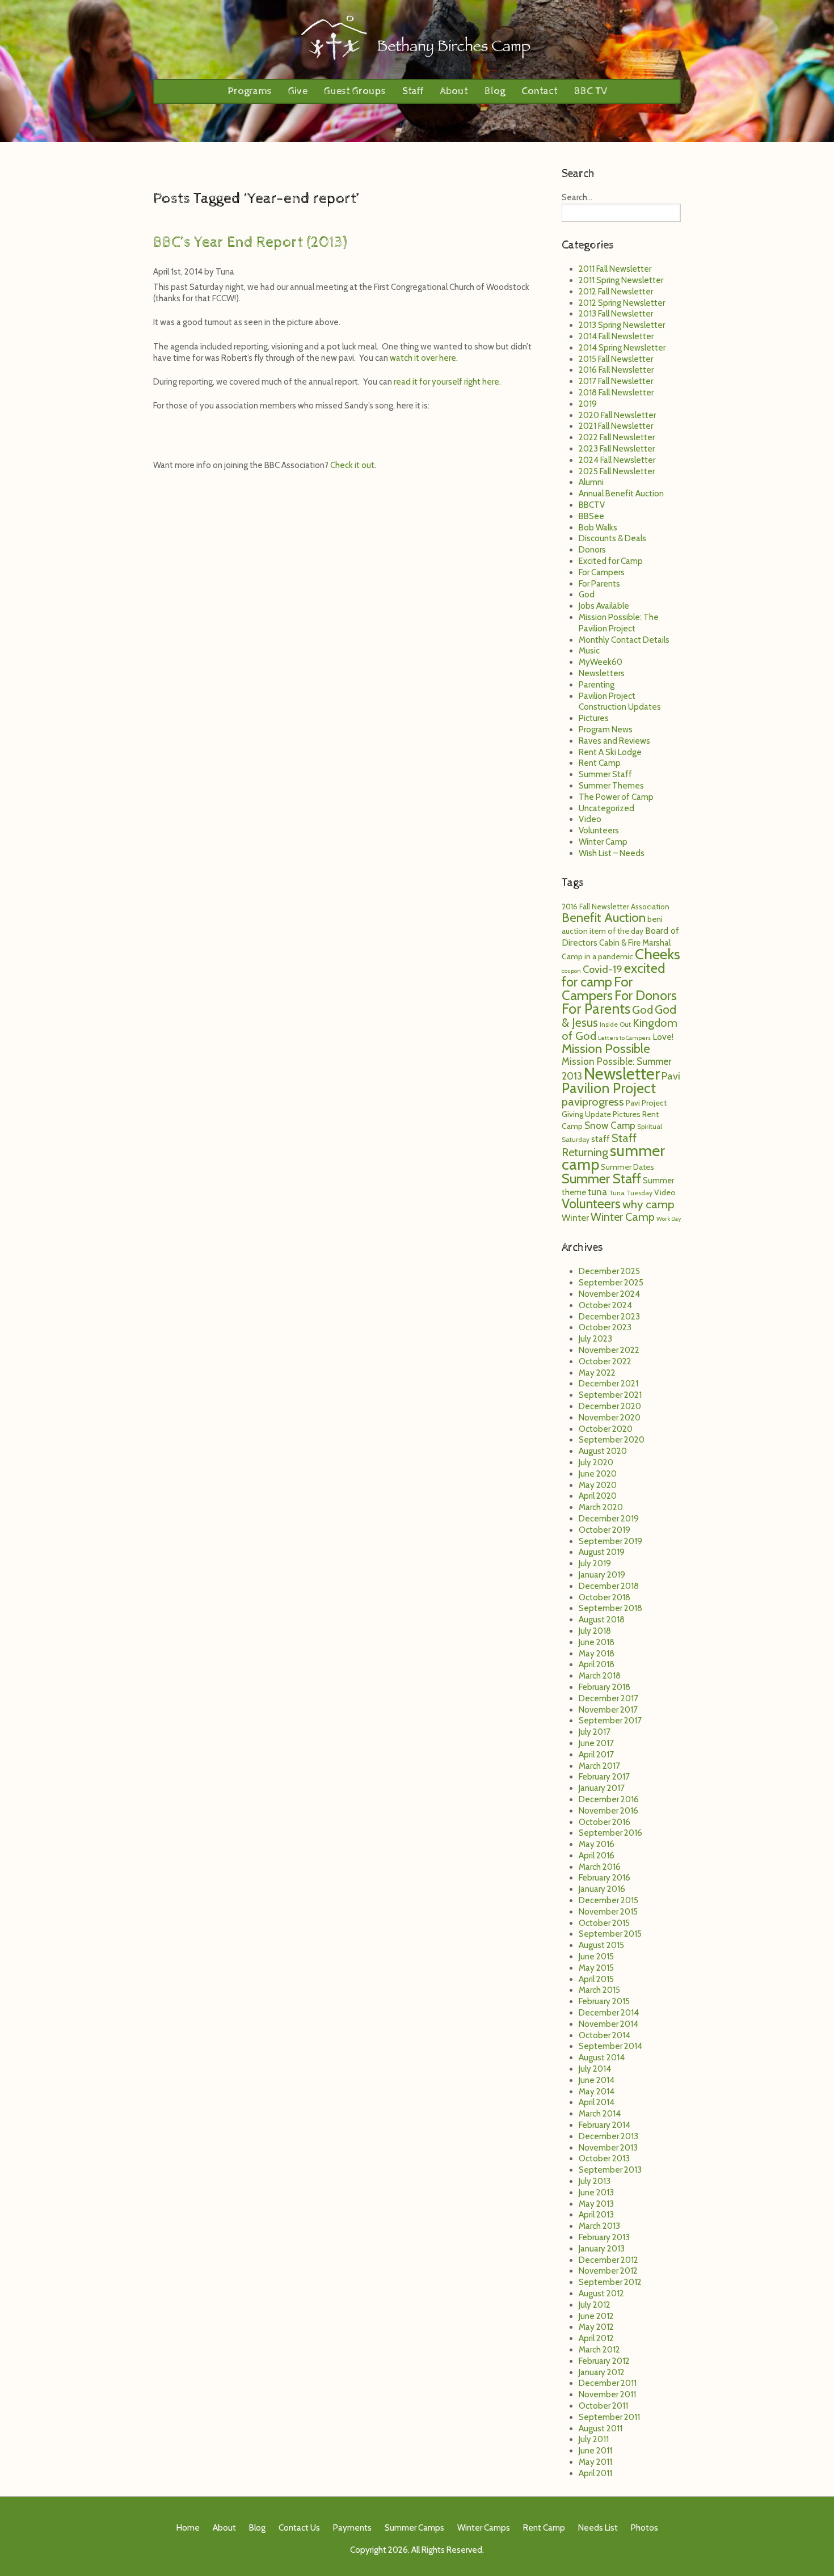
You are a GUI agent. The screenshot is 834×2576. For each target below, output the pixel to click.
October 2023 (605, 1327)
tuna (597, 1192)
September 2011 (609, 2417)
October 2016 (605, 1822)
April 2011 (595, 2473)
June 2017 (596, 1743)
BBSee (591, 516)
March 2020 (601, 1507)
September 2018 (610, 1608)
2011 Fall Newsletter (615, 269)
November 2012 (608, 2271)
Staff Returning (599, 1145)
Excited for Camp (611, 561)
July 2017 (595, 1732)
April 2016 (597, 1856)
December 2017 (608, 1698)
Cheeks (658, 954)
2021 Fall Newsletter (616, 426)
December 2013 (608, 2136)
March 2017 (599, 1766)
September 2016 (610, 1833)
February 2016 (605, 1878)
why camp (648, 1204)
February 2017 (604, 1777)
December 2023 (609, 1317)
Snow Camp (610, 1125)
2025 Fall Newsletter (617, 471)
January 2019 (602, 1575)
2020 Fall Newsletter (617, 415)
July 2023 (595, 1339)
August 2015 (601, 1945)
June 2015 (596, 1957)
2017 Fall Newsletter (616, 381)
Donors (592, 550)
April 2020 (598, 1496)
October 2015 (604, 1923)
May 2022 (597, 1373)
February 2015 (604, 2001)
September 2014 (610, 2046)
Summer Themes (611, 786)
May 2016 (597, 1844)
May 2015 (596, 1968)
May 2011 (595, 2462)
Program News (606, 730)
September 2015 (610, 1934)
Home (188, 2528)
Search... (577, 197)
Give (298, 91)
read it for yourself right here (447, 382)
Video (590, 819)
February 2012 (604, 2361)
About (454, 91)
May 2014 (597, 2092)
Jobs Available (604, 606)
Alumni (591, 482)
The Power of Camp (616, 797)
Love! (663, 1037)
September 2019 (610, 1541)
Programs (250, 91)
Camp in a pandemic (597, 956)
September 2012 (610, 2282)
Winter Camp (603, 842)
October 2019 (605, 1530)
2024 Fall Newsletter (617, 460)
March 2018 (600, 1676)
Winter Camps (484, 2528)
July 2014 (595, 2069)
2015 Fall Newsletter (616, 359)
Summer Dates (627, 1167)
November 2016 (608, 1811)
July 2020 (596, 1462)
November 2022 (609, 1350)
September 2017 (610, 1721)
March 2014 (600, 2114)
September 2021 (610, 1395)
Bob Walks (598, 528)
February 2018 (605, 1687)
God (587, 595)
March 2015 (599, 1990)
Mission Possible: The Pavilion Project (619, 623)
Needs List (598, 2528)
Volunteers (599, 830)
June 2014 (597, 2080)
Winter (575, 1217)
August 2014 (602, 2058)
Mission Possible (606, 1048)
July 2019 (595, 1563)
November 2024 (609, 1294)
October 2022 (605, 1361)
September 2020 (612, 1440)
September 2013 (610, 2170)
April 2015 (596, 1979)
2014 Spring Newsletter (622, 348)
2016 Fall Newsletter (616, 370)
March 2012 (599, 2350)
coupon (571, 971)
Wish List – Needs (612, 853)
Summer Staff (605, 774)
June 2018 (597, 1642)
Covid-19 (603, 969)
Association (650, 907)
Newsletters (602, 673)
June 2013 (596, 2193)
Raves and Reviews (614, 741)
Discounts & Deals (612, 538)
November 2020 (610, 1418)
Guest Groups (355, 91)
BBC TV (591, 91)
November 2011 (607, 2394)
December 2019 (609, 1519)
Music (589, 651)
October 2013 (604, 2158)
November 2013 (608, 2148)
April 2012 (596, 2338)
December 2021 (608, 1384)
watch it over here (423, 358)
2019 (588, 404)
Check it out (352, 465)
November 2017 (608, 1710)
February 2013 (604, 2237)
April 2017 (596, 1755)
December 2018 (609, 1586)
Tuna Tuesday (631, 1193)
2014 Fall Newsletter (616, 336)
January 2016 (602, 1889)
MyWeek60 (601, 662)
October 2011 (603, 2406)
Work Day (669, 1219)
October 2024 (605, 1305)
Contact (540, 91)
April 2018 (597, 1664)
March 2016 (600, 1867)
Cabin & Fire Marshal (635, 943)
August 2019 (602, 1552)
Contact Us (299, 2528)
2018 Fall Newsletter (616, 393)
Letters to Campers (624, 1038)
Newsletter (622, 1074)
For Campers (602, 572)
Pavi (671, 1076)
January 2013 (602, 2249)
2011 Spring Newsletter (621, 280)
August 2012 (601, 2293)
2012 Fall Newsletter (616, 292)
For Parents (599, 584)
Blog (495, 91)
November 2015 (608, 1912)
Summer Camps (414, 2528)
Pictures (594, 718)
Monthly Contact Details (624, 640)
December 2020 (610, 1406)
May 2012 (596, 2327)
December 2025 (609, 1271)
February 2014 (605, 2125)
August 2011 (601, 2429)
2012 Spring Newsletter (622, 303)
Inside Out (615, 1024)
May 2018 (597, 1654)
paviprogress (593, 1101)
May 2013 (596, 2204)
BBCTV (592, 505)
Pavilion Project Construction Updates (620, 702)
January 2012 (602, 2372)
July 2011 (594, 2439)
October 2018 (605, 1597)
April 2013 (596, 2215)
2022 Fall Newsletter (617, 437)
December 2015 (608, 1900)
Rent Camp (600, 763)
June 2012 (596, 2316)
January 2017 (602, 1788)
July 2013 (595, 2181)
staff (601, 1139)
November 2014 (608, 2024)
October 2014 (605, 2035)
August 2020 (603, 1451)
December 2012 (608, 2260)
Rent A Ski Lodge (610, 752)
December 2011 (608, 2383)
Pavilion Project (609, 1088)
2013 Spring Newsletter (622, 325)
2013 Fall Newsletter (616, 314)
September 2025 (611, 1283)
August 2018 (602, 1620)
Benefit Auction (604, 917)
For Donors (646, 995)
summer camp (613, 1158)
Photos (645, 2528)
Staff (413, 91)
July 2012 (595, 2305)
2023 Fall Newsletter (617, 449)
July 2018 (595, 1631)
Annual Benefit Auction (621, 494)
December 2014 (609, 2013)
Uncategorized (606, 808)
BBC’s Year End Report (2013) (250, 242)
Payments (352, 2528)
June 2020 (598, 1474)
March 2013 (599, 2226)
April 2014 (597, 2102)
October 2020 (606, 1429)
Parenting (597, 685)
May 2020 (598, 1485)
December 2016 (609, 1799)
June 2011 (595, 2451)
